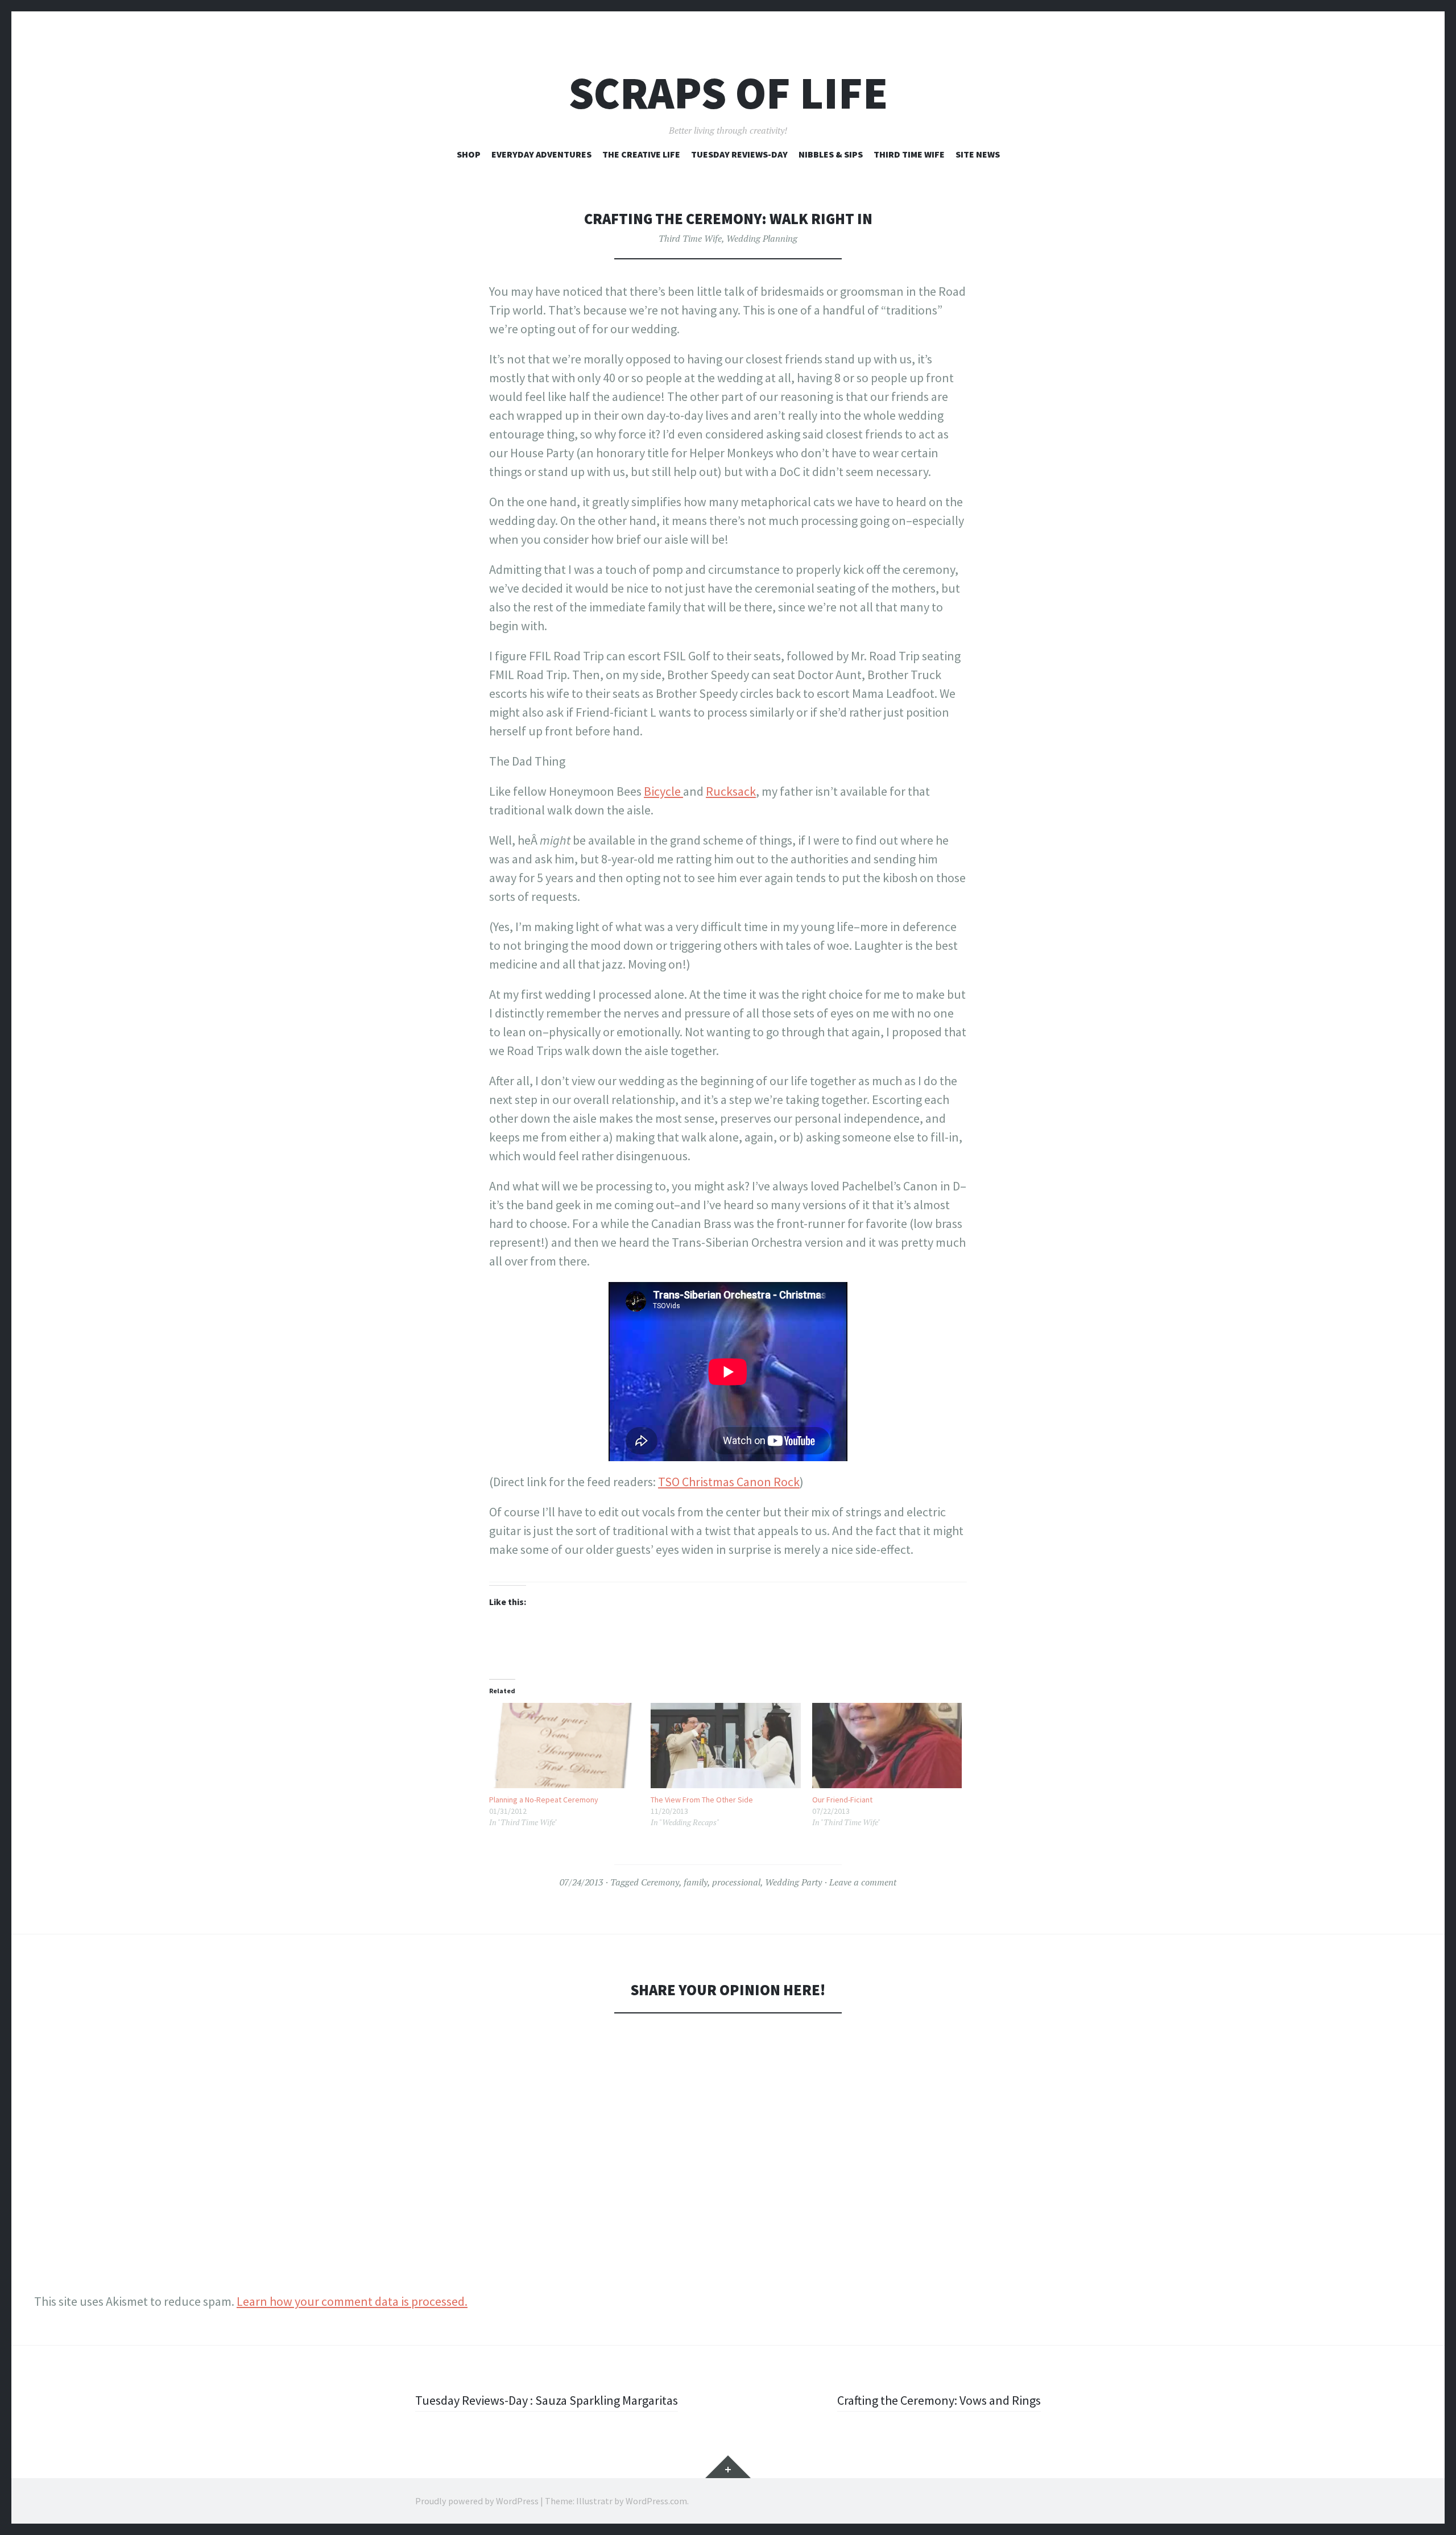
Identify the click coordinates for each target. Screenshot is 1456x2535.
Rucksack (731, 791)
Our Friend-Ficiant (842, 1800)
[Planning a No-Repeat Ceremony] (564, 1746)
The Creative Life (641, 154)
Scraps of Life (728, 93)
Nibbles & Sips (831, 154)
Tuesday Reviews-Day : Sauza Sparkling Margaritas (547, 2400)
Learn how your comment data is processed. (352, 2301)
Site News (978, 154)
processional (736, 1882)
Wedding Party (793, 1882)
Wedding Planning (762, 238)
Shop (469, 154)
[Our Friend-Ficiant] (887, 1746)
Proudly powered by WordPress (477, 2501)
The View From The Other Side (702, 1800)
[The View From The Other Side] (726, 1746)
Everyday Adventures (541, 154)
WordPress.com (656, 2501)
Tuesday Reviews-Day (739, 154)
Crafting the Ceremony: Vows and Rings (939, 2400)
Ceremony (660, 1882)
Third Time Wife (909, 154)
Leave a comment (863, 1882)
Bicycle (663, 791)
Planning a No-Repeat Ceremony (544, 1800)
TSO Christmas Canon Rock (729, 1482)
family (696, 1882)
